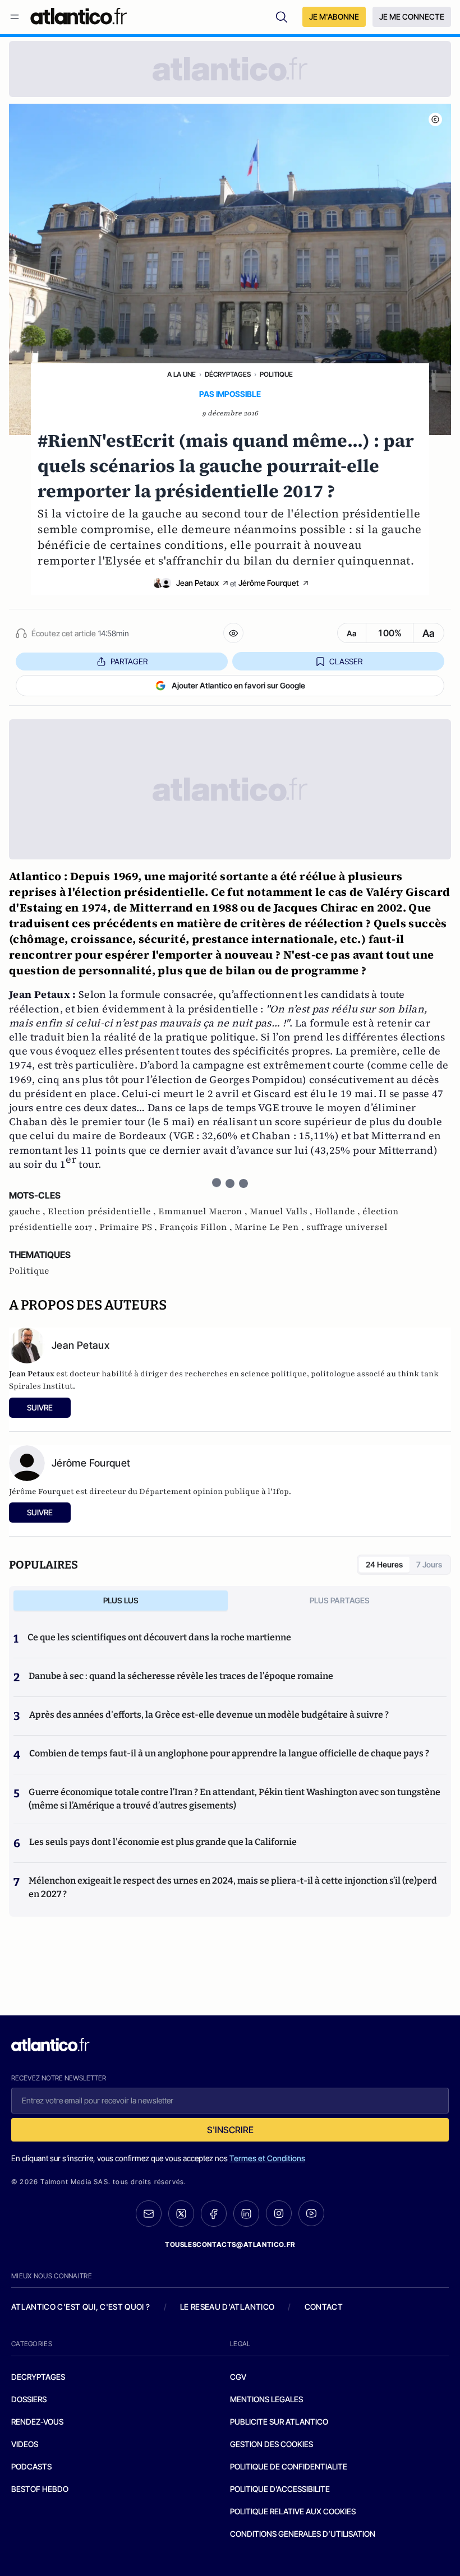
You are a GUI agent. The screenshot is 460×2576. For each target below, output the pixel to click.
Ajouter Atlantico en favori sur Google (238, 685)
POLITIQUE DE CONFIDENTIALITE (289, 2466)
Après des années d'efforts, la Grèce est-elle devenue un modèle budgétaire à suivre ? (209, 1715)
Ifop (281, 1492)
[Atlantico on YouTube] (311, 2213)
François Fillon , (197, 1227)
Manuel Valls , (282, 1211)
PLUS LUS (121, 1600)
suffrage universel (347, 1227)
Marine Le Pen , (270, 1227)
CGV (238, 2377)
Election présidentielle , (103, 1211)
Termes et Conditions (267, 2158)
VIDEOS (25, 2444)
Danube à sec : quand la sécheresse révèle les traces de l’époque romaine (181, 1676)
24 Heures (384, 1564)
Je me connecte (412, 17)
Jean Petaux (197, 583)
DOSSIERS (29, 2399)
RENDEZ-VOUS (37, 2422)
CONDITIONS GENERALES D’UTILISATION (303, 2534)
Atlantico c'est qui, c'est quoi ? (81, 2307)
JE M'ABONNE (334, 17)
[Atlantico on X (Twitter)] (181, 2214)
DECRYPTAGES (38, 2377)
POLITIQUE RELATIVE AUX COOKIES (293, 2511)
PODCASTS (31, 2466)
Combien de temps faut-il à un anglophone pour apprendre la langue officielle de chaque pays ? (229, 1753)
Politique (276, 374)
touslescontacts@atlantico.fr (230, 2244)
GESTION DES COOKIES (272, 2444)
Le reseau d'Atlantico (227, 2307)
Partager (129, 661)
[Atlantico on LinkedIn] (246, 2214)
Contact (324, 2307)
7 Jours (429, 1564)
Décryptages (228, 374)
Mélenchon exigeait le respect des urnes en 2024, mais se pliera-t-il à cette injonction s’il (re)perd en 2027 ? (233, 1887)
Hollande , (339, 1211)
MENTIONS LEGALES (266, 2399)
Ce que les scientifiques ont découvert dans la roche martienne (159, 1637)
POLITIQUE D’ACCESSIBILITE (280, 2489)
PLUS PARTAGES (340, 1600)
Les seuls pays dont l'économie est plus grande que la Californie (163, 1842)
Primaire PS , (129, 1227)
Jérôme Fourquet (269, 583)
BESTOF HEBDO (40, 2489)
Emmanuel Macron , (204, 1211)
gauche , (28, 1211)
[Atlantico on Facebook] (214, 2214)
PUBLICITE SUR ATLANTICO (279, 2422)
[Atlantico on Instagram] (279, 2213)
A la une (181, 374)
